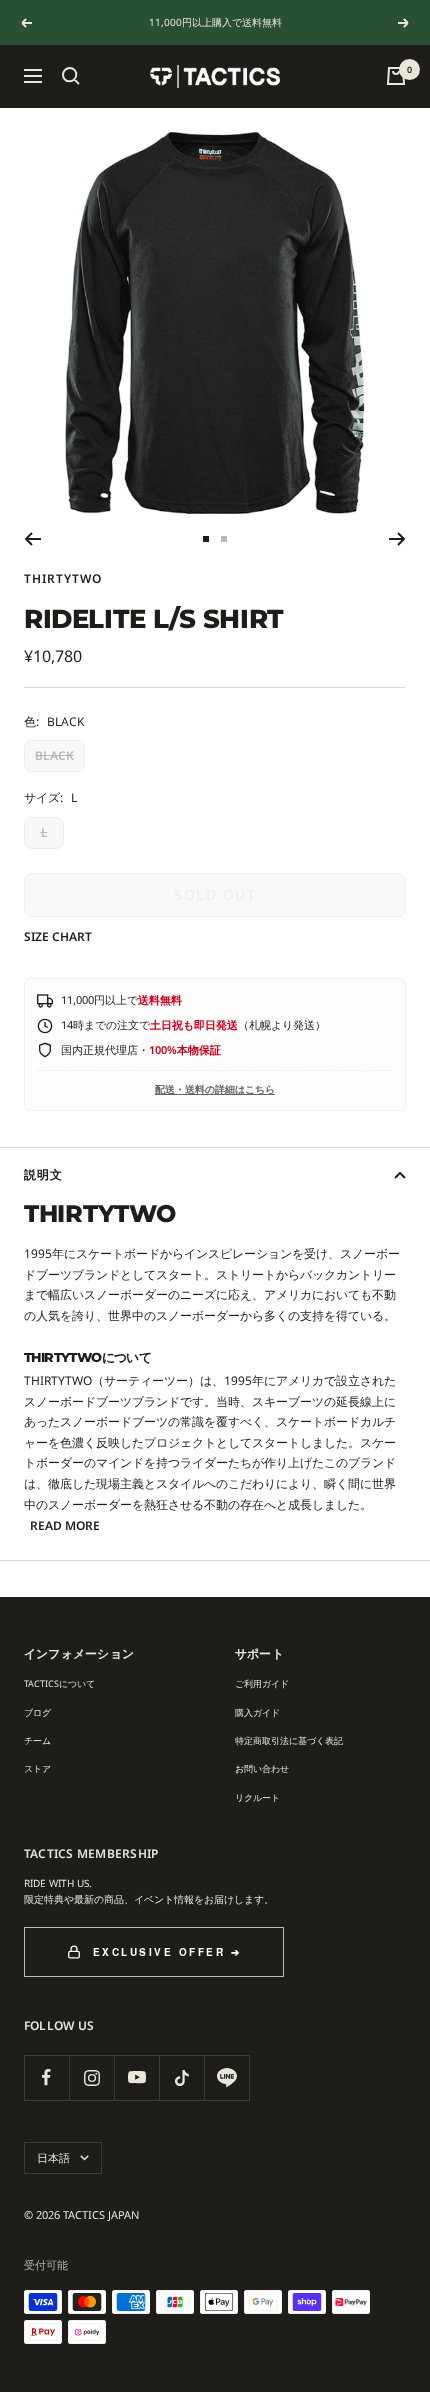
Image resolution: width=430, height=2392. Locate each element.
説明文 (43, 1174)
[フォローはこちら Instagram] (91, 2077)
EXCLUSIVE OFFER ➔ (167, 1952)
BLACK (54, 755)
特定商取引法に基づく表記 (289, 1740)
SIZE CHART (58, 936)
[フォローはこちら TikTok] (181, 2077)
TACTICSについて (59, 1683)
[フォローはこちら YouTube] (136, 2077)
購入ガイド (257, 1712)
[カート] (396, 76)
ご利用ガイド (262, 1683)
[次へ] (397, 539)
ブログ (37, 1712)
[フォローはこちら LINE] (226, 2077)
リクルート (257, 1797)
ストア (37, 1768)
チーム (37, 1740)
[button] (71, 76)
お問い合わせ (262, 1768)
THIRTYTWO (63, 578)
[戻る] (32, 539)
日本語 (53, 2157)
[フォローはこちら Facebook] (46, 2077)
